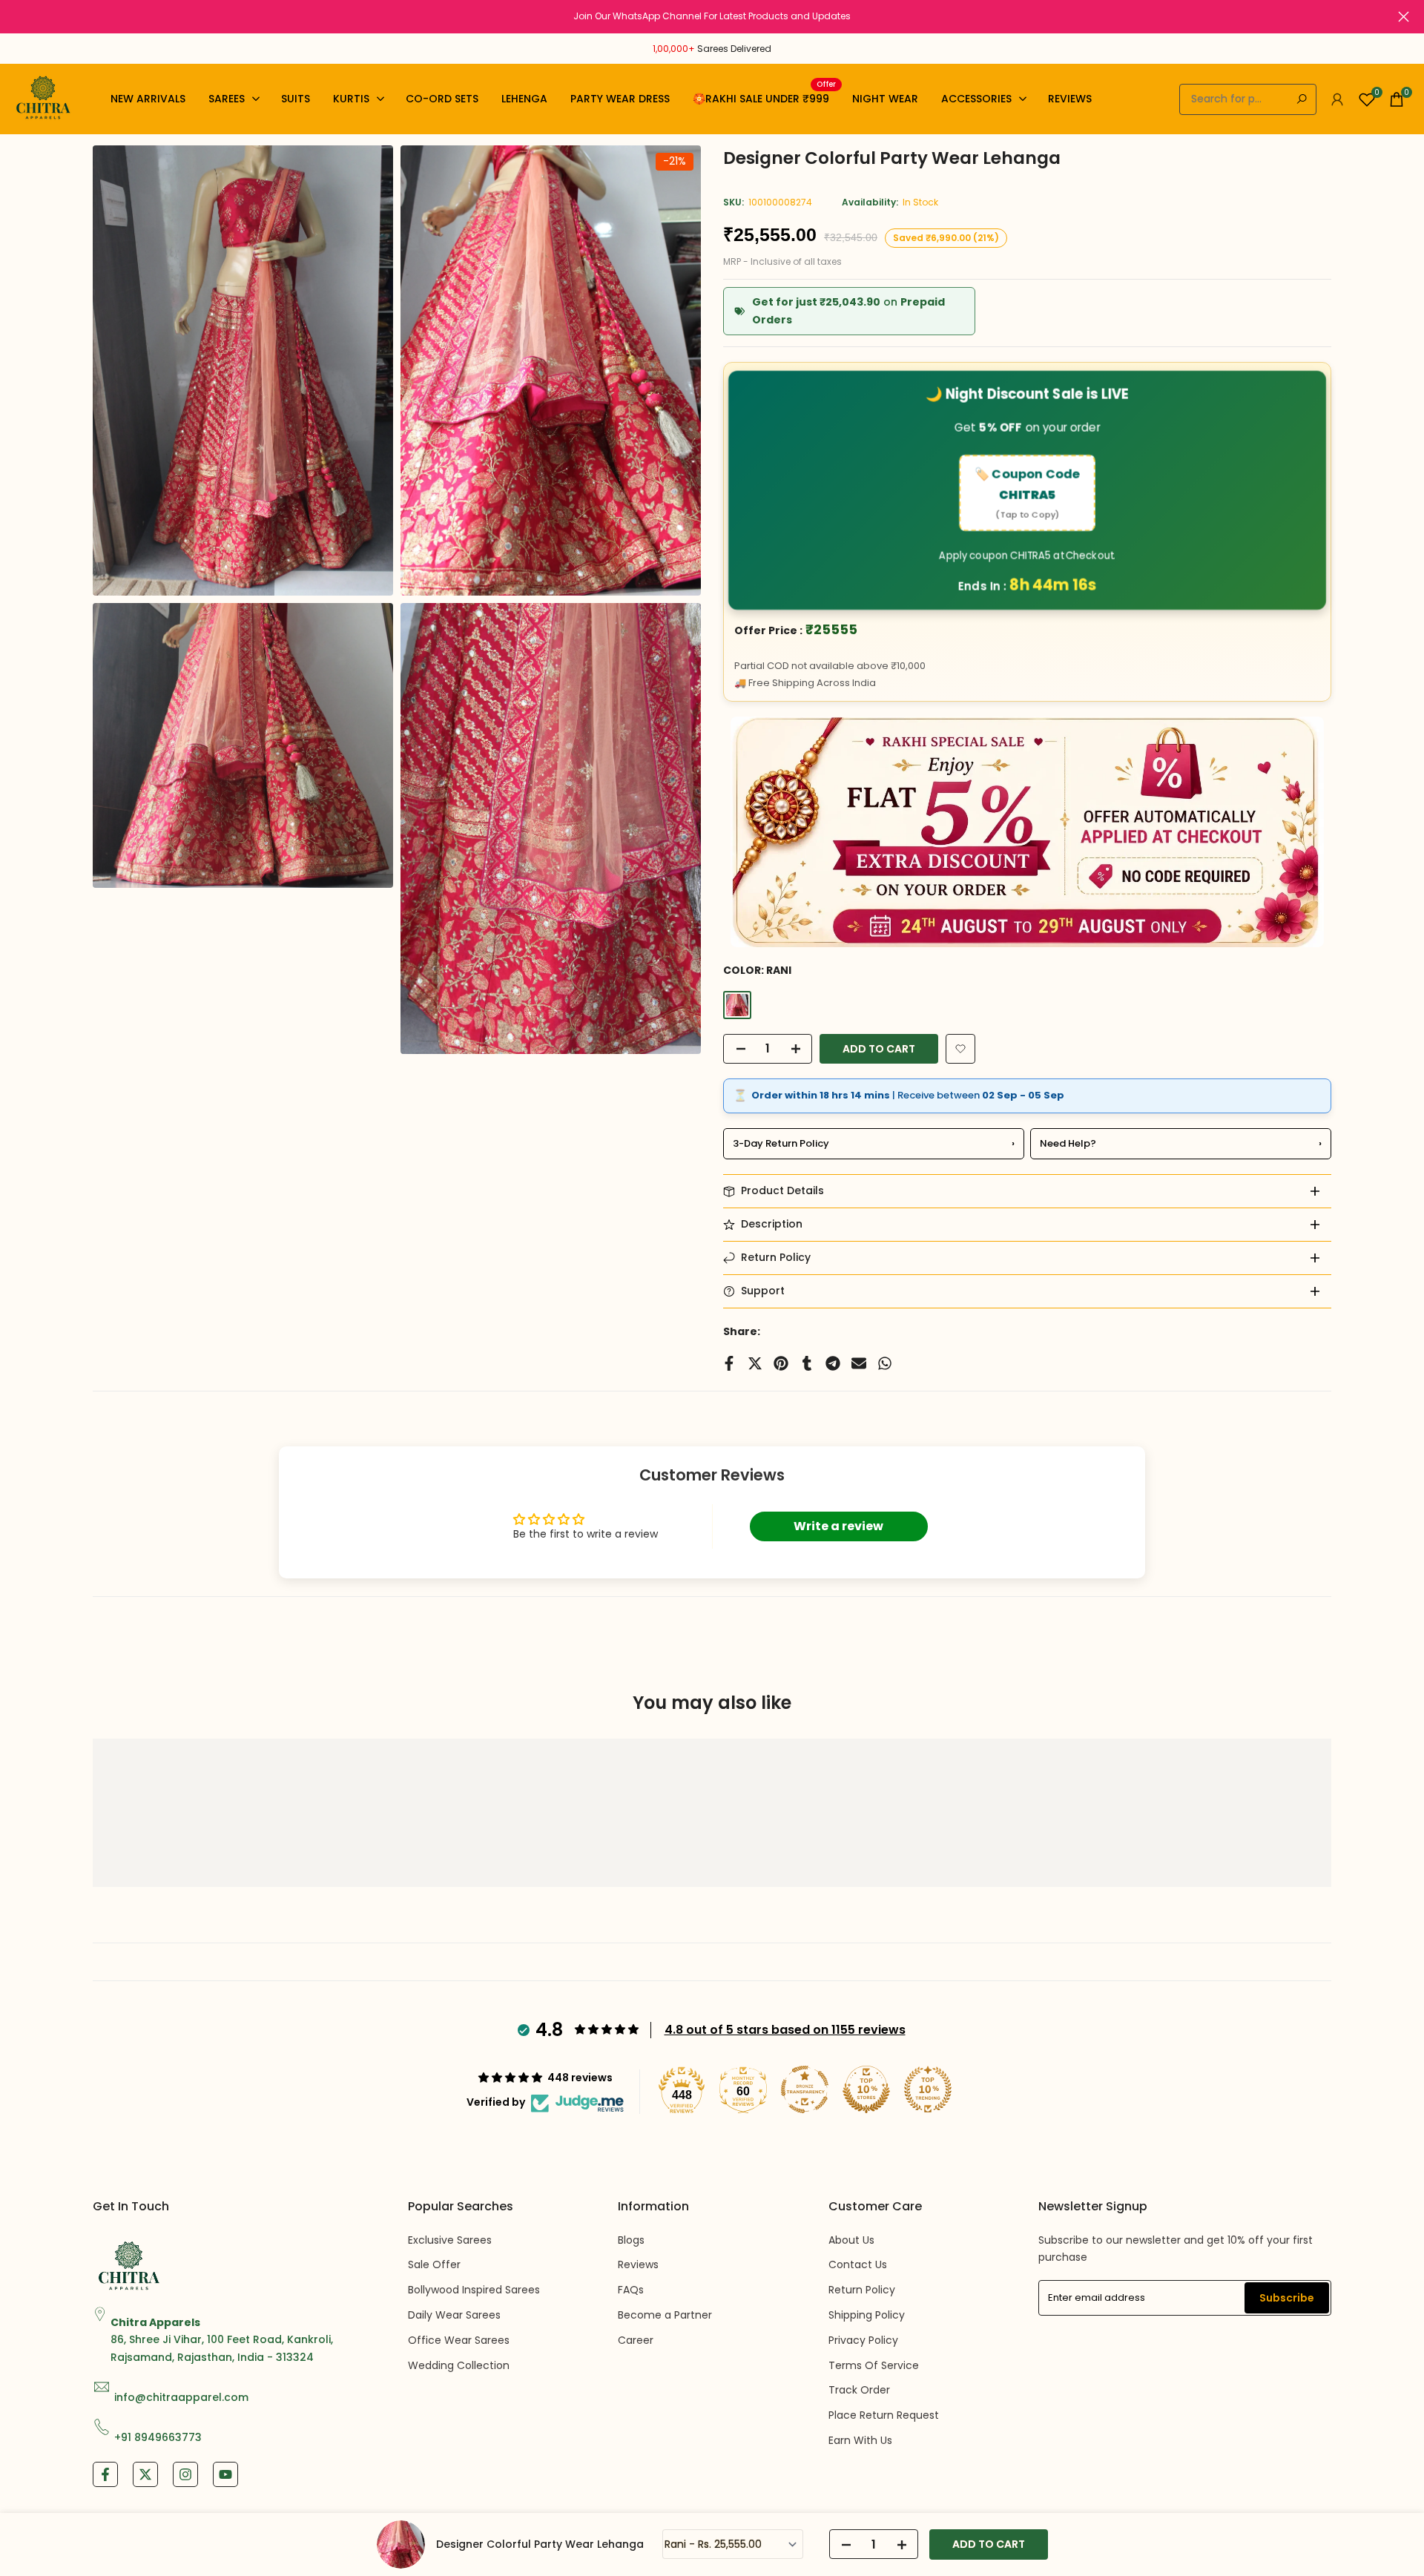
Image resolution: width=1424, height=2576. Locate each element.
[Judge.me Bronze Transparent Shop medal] (805, 2089)
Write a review (838, 1526)
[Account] (1337, 99)
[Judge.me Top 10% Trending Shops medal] (928, 2089)
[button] (960, 1049)
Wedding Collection (459, 2365)
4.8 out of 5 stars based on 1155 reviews (785, 2030)
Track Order (859, 2390)
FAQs (631, 2290)
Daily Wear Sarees (454, 2315)
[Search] (1302, 99)
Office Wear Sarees (459, 2340)
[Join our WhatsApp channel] (712, 16)
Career (636, 2340)
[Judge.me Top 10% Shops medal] (866, 2089)
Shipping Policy (867, 2315)
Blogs (631, 2240)
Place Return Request (884, 2415)
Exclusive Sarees (450, 2240)
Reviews (638, 2264)
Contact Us (858, 2264)
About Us (851, 2240)
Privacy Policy (863, 2340)
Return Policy (862, 2290)
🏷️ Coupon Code (1028, 493)
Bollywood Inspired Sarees (474, 2290)
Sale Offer (434, 2264)
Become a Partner (665, 2315)
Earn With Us (860, 2440)
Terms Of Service (874, 2365)
